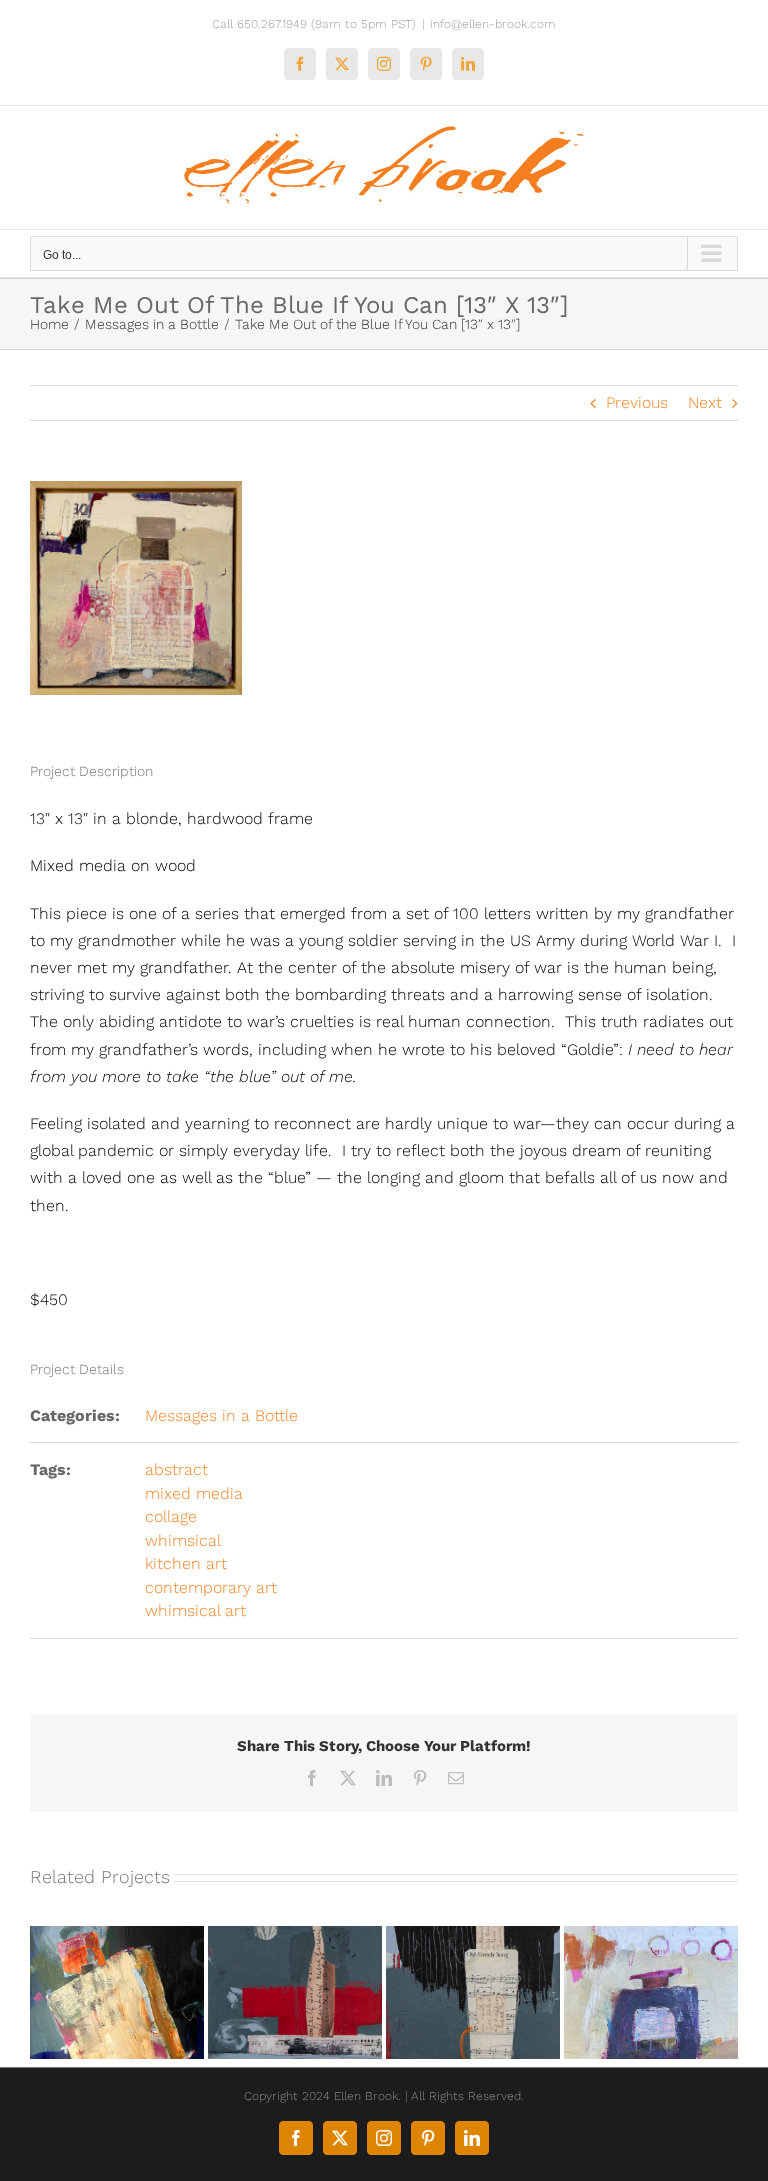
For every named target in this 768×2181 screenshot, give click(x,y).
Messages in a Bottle (221, 1415)
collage (171, 1516)
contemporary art (211, 1587)
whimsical (183, 1540)
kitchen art (186, 1563)
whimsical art (195, 1610)
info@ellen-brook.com (493, 24)
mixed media (194, 1493)
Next (705, 402)
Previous (637, 402)
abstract (176, 1469)
